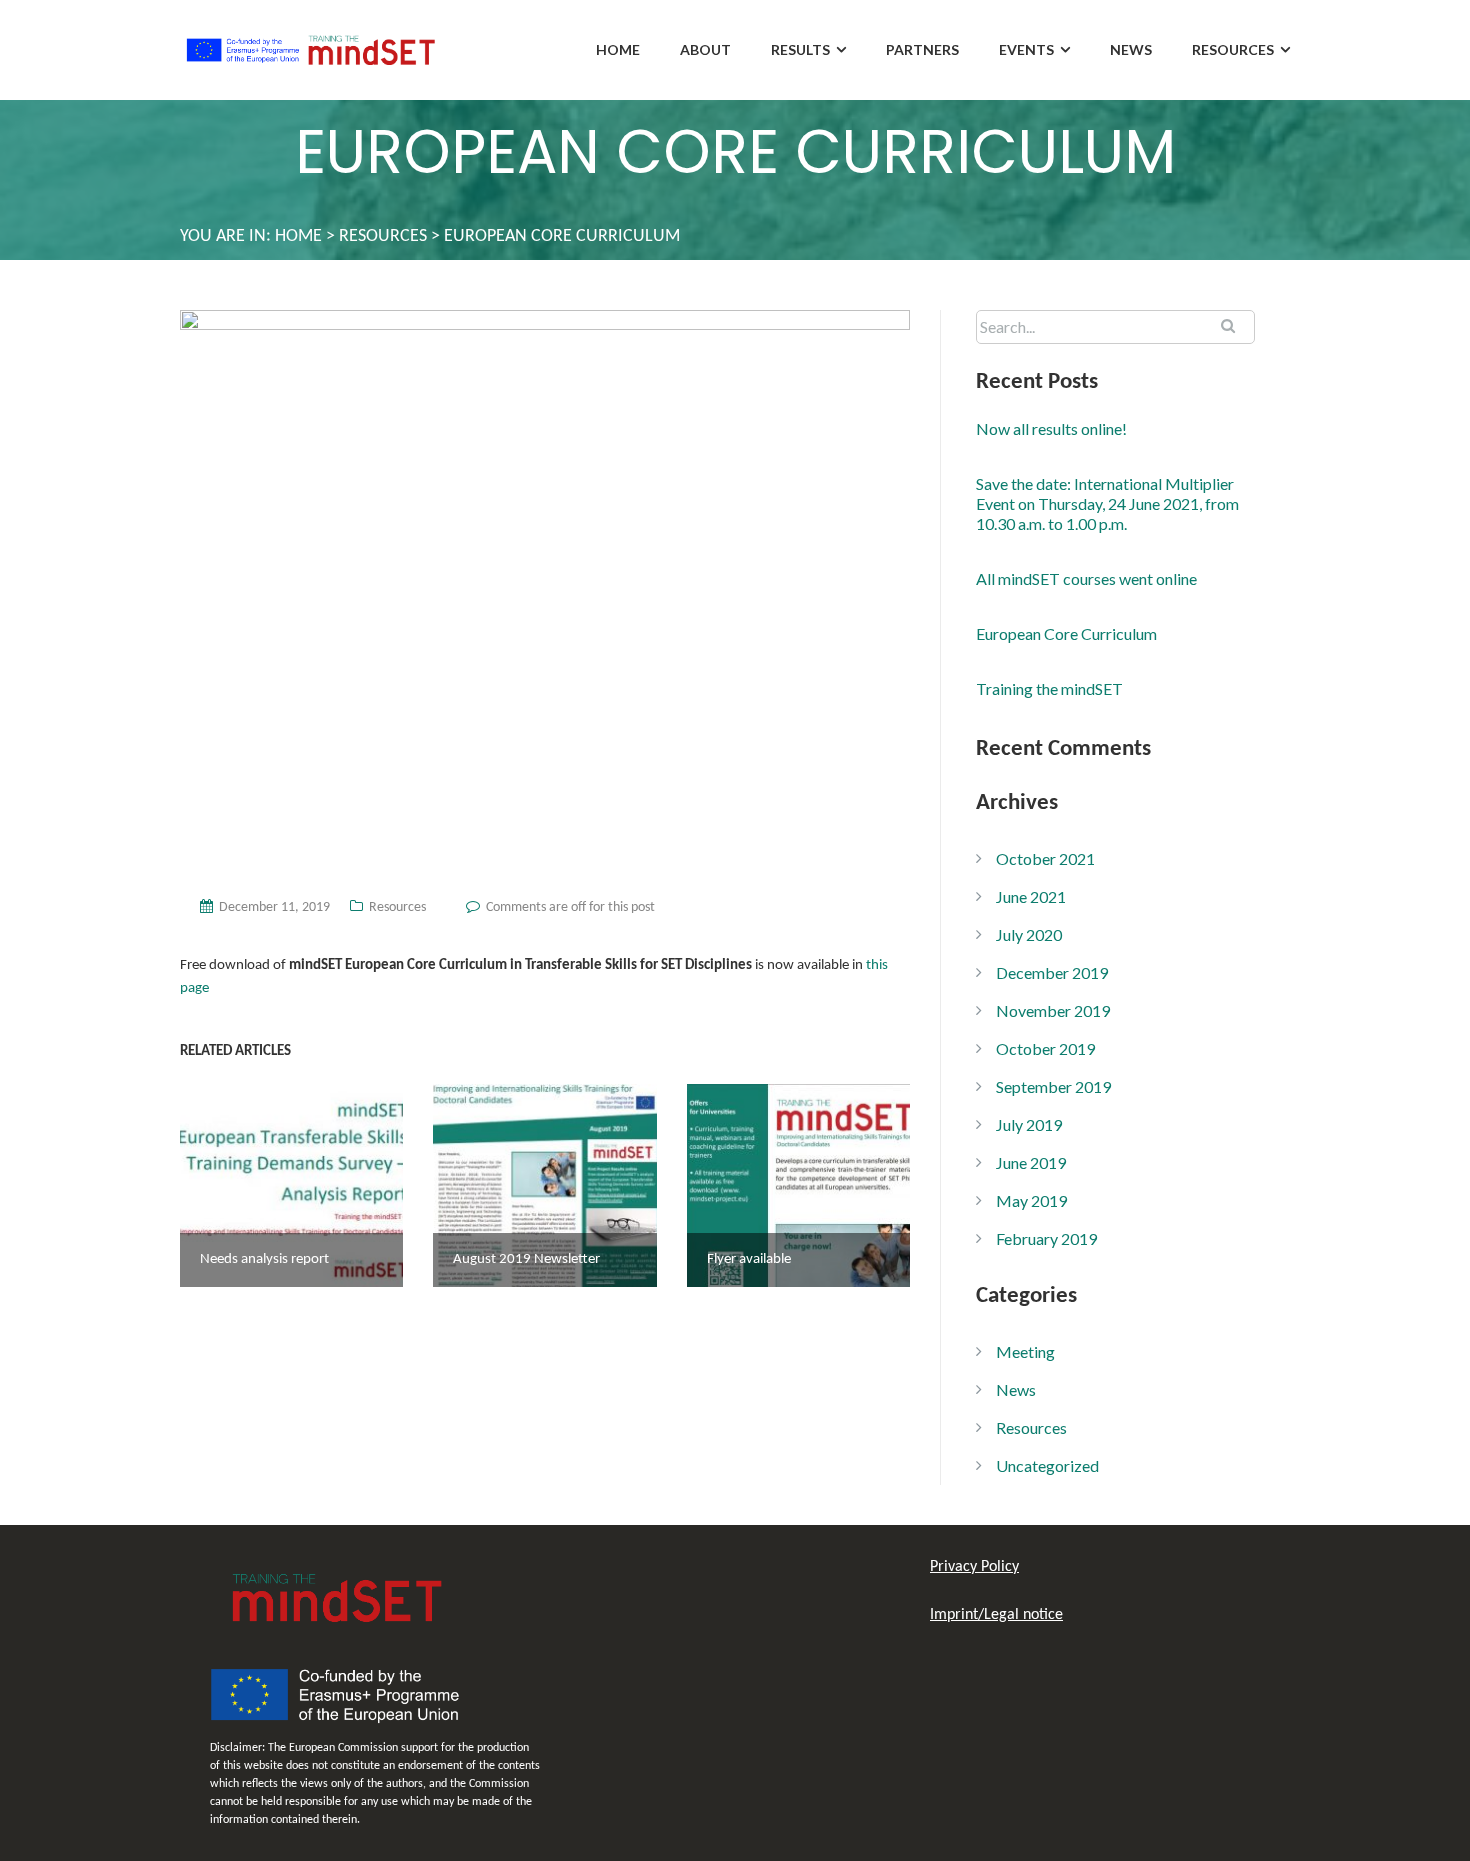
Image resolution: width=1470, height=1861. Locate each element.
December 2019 (1052, 972)
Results (800, 49)
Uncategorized (1047, 1465)
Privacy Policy (974, 1567)
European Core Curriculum (1066, 633)
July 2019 (1029, 1124)
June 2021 (1031, 896)
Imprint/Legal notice (996, 1615)
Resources (1233, 49)
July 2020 (1029, 934)
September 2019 (1053, 1086)
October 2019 (1045, 1048)
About (705, 49)
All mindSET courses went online (1086, 578)
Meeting (1025, 1351)
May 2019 (1031, 1200)
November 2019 (1053, 1010)
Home (618, 49)
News (1131, 49)
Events (1026, 49)
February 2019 (1046, 1238)
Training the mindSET (1049, 688)
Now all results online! (1051, 428)
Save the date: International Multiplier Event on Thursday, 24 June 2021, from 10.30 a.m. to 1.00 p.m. (1107, 503)
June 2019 (1031, 1162)
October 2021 (1045, 858)
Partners (922, 49)
